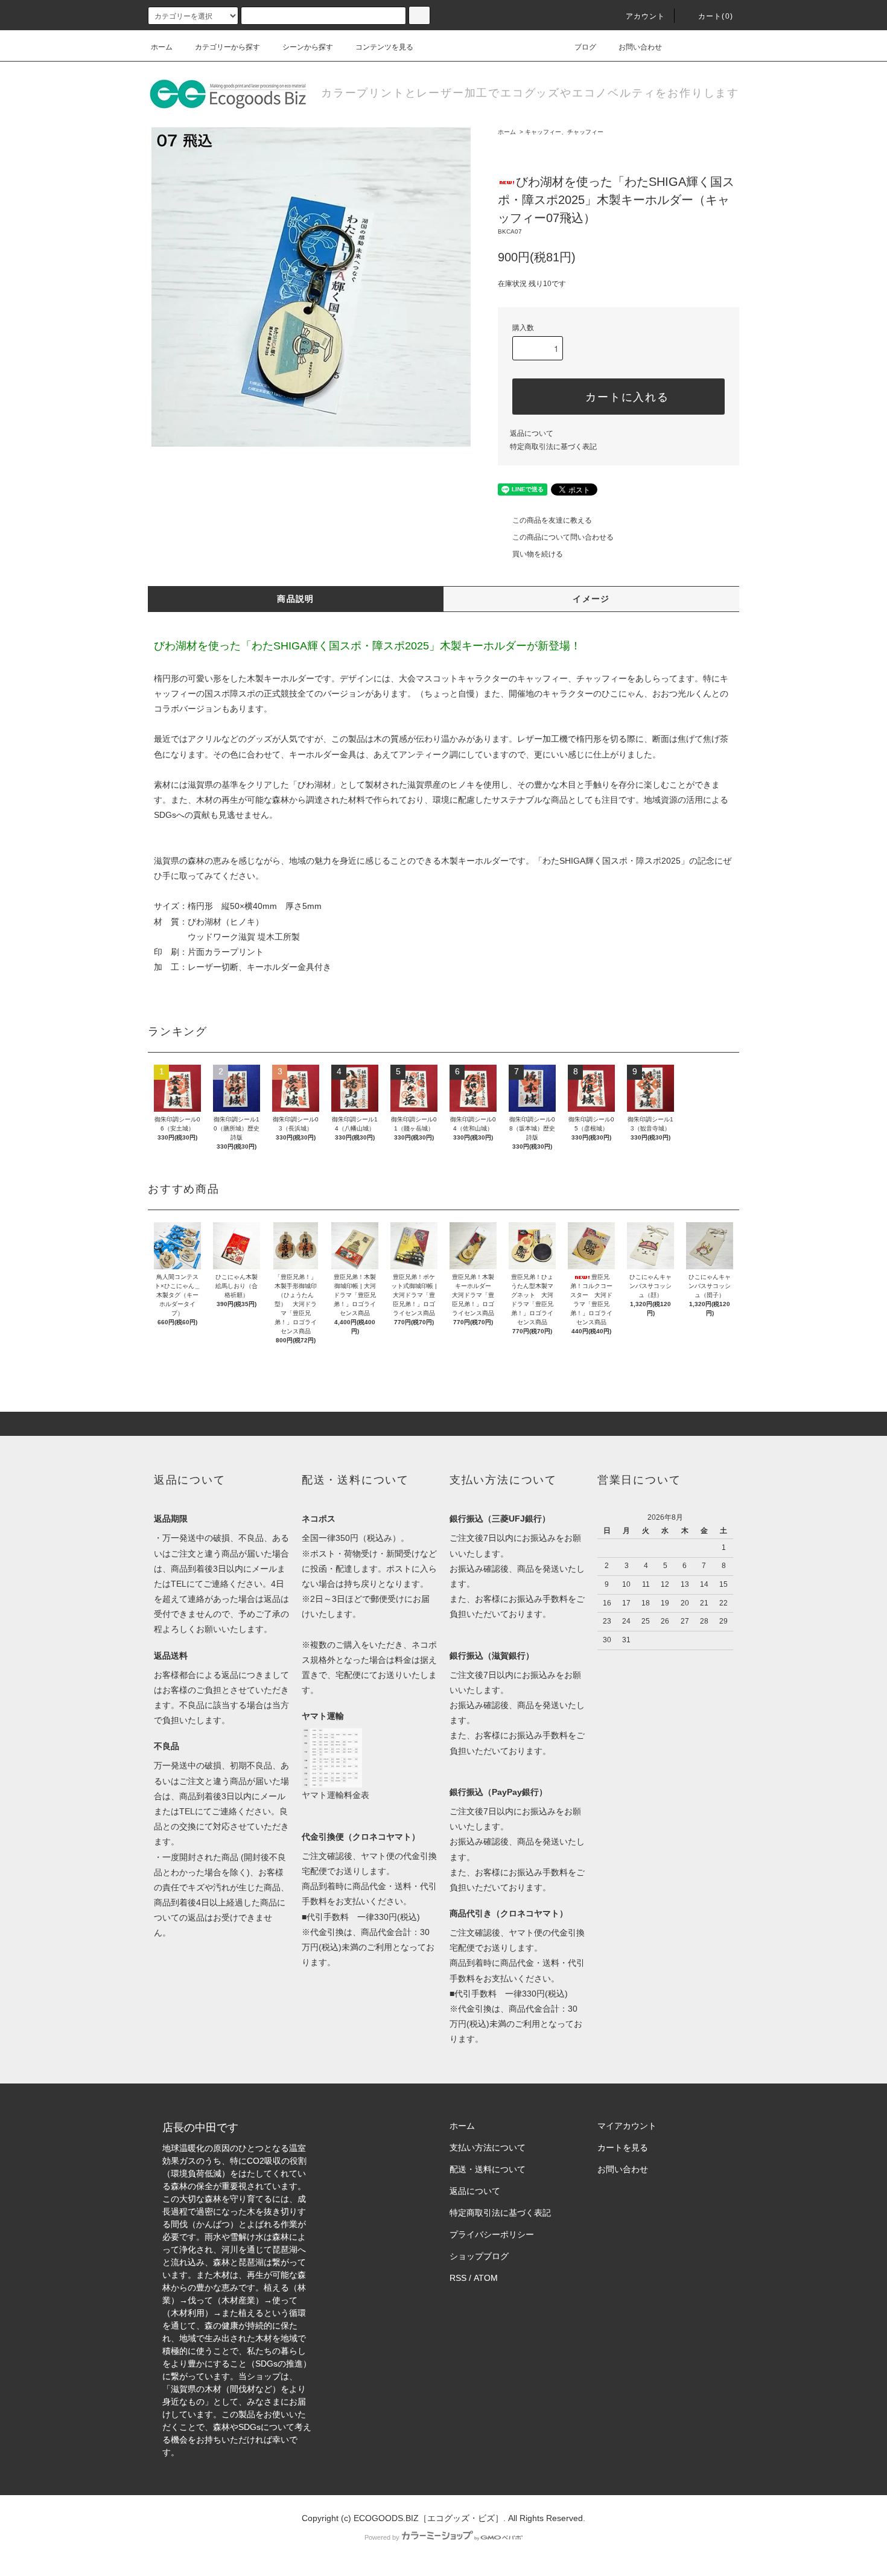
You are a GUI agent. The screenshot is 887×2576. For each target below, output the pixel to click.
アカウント (646, 16)
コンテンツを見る (384, 47)
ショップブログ (479, 2256)
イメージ (591, 599)
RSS (458, 2278)
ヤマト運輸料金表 (335, 1795)
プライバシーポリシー (492, 2234)
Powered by (382, 2537)
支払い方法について (488, 2147)
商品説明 (296, 599)
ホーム (162, 47)
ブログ (585, 47)
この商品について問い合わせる (563, 537)
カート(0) (716, 16)
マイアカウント (627, 2126)
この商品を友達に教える (552, 520)
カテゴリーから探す (227, 47)
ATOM (486, 2278)
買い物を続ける (538, 554)
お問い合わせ (640, 47)
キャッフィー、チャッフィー (564, 132)
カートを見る (623, 2147)
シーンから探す (308, 47)
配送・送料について (488, 2169)
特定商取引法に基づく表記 (553, 447)
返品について (532, 433)
